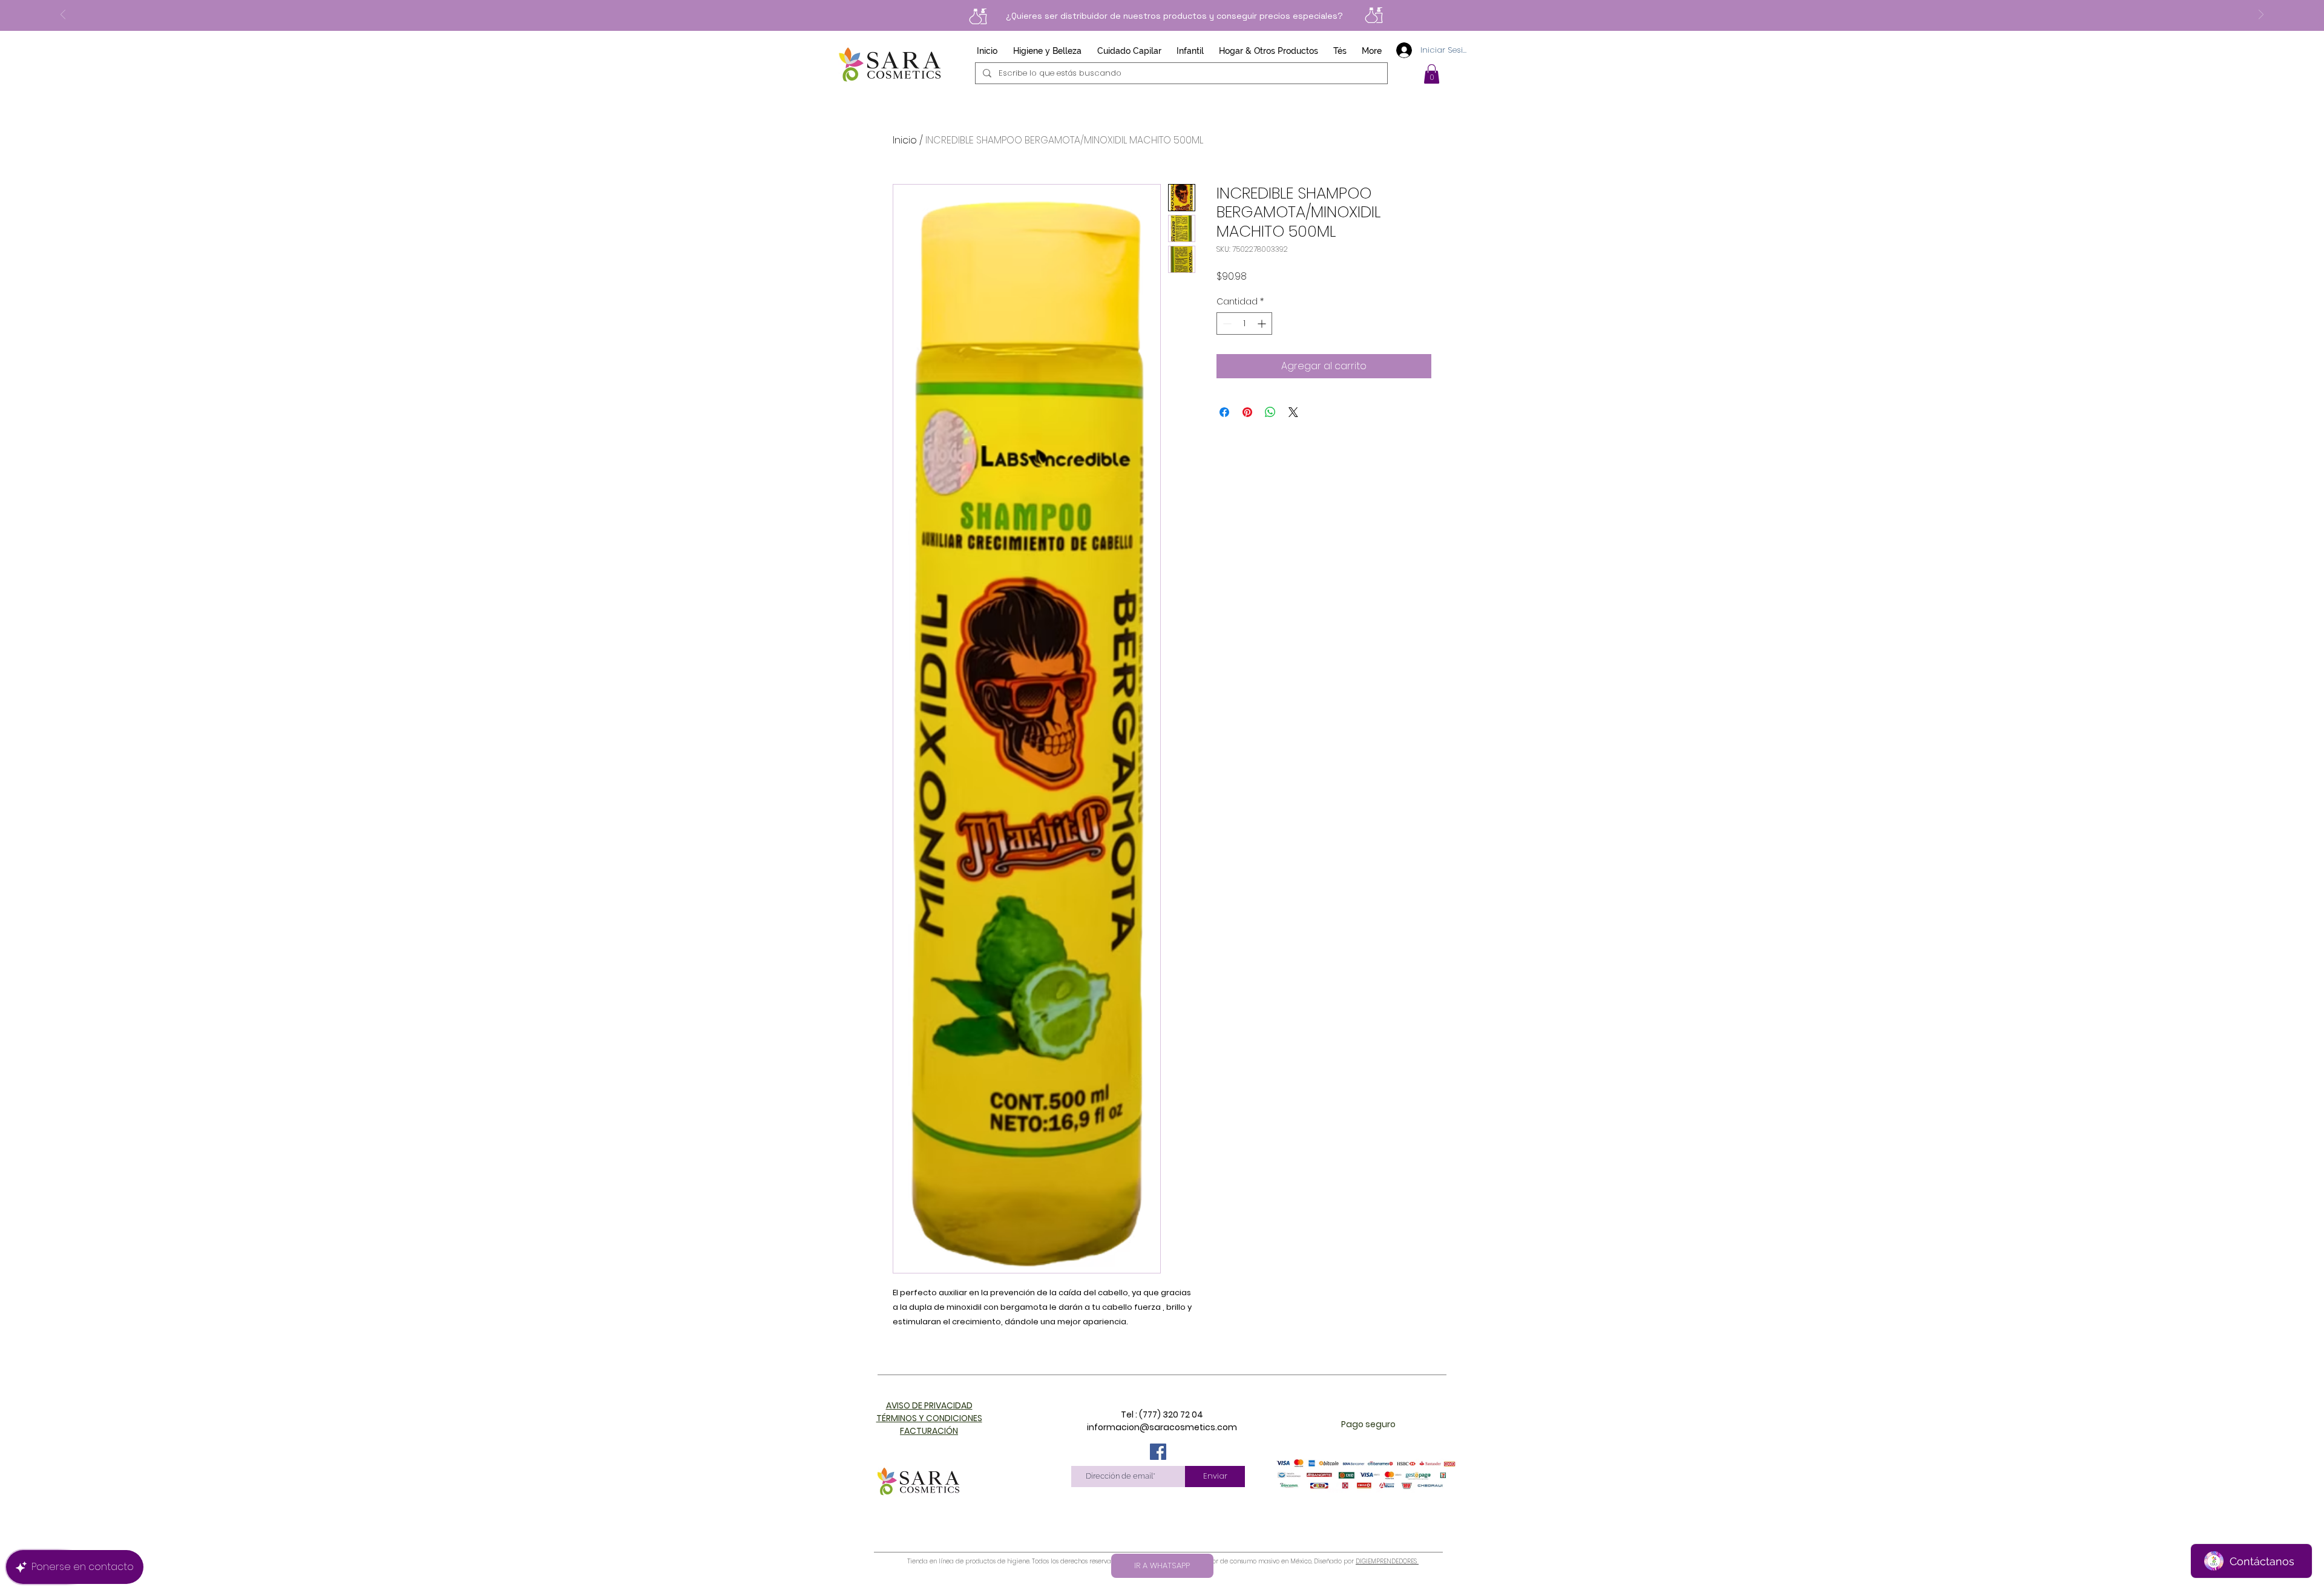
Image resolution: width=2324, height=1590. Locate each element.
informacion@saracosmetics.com (1162, 1427)
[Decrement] (1226, 324)
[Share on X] (1293, 412)
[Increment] (1263, 324)
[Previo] (63, 15)
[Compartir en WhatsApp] (1270, 412)
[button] (1432, 74)
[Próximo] (2261, 15)
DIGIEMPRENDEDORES (1387, 1561)
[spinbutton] (1244, 324)
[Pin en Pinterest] (1247, 412)
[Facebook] (1158, 1452)
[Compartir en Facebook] (1224, 412)
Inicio (905, 140)
